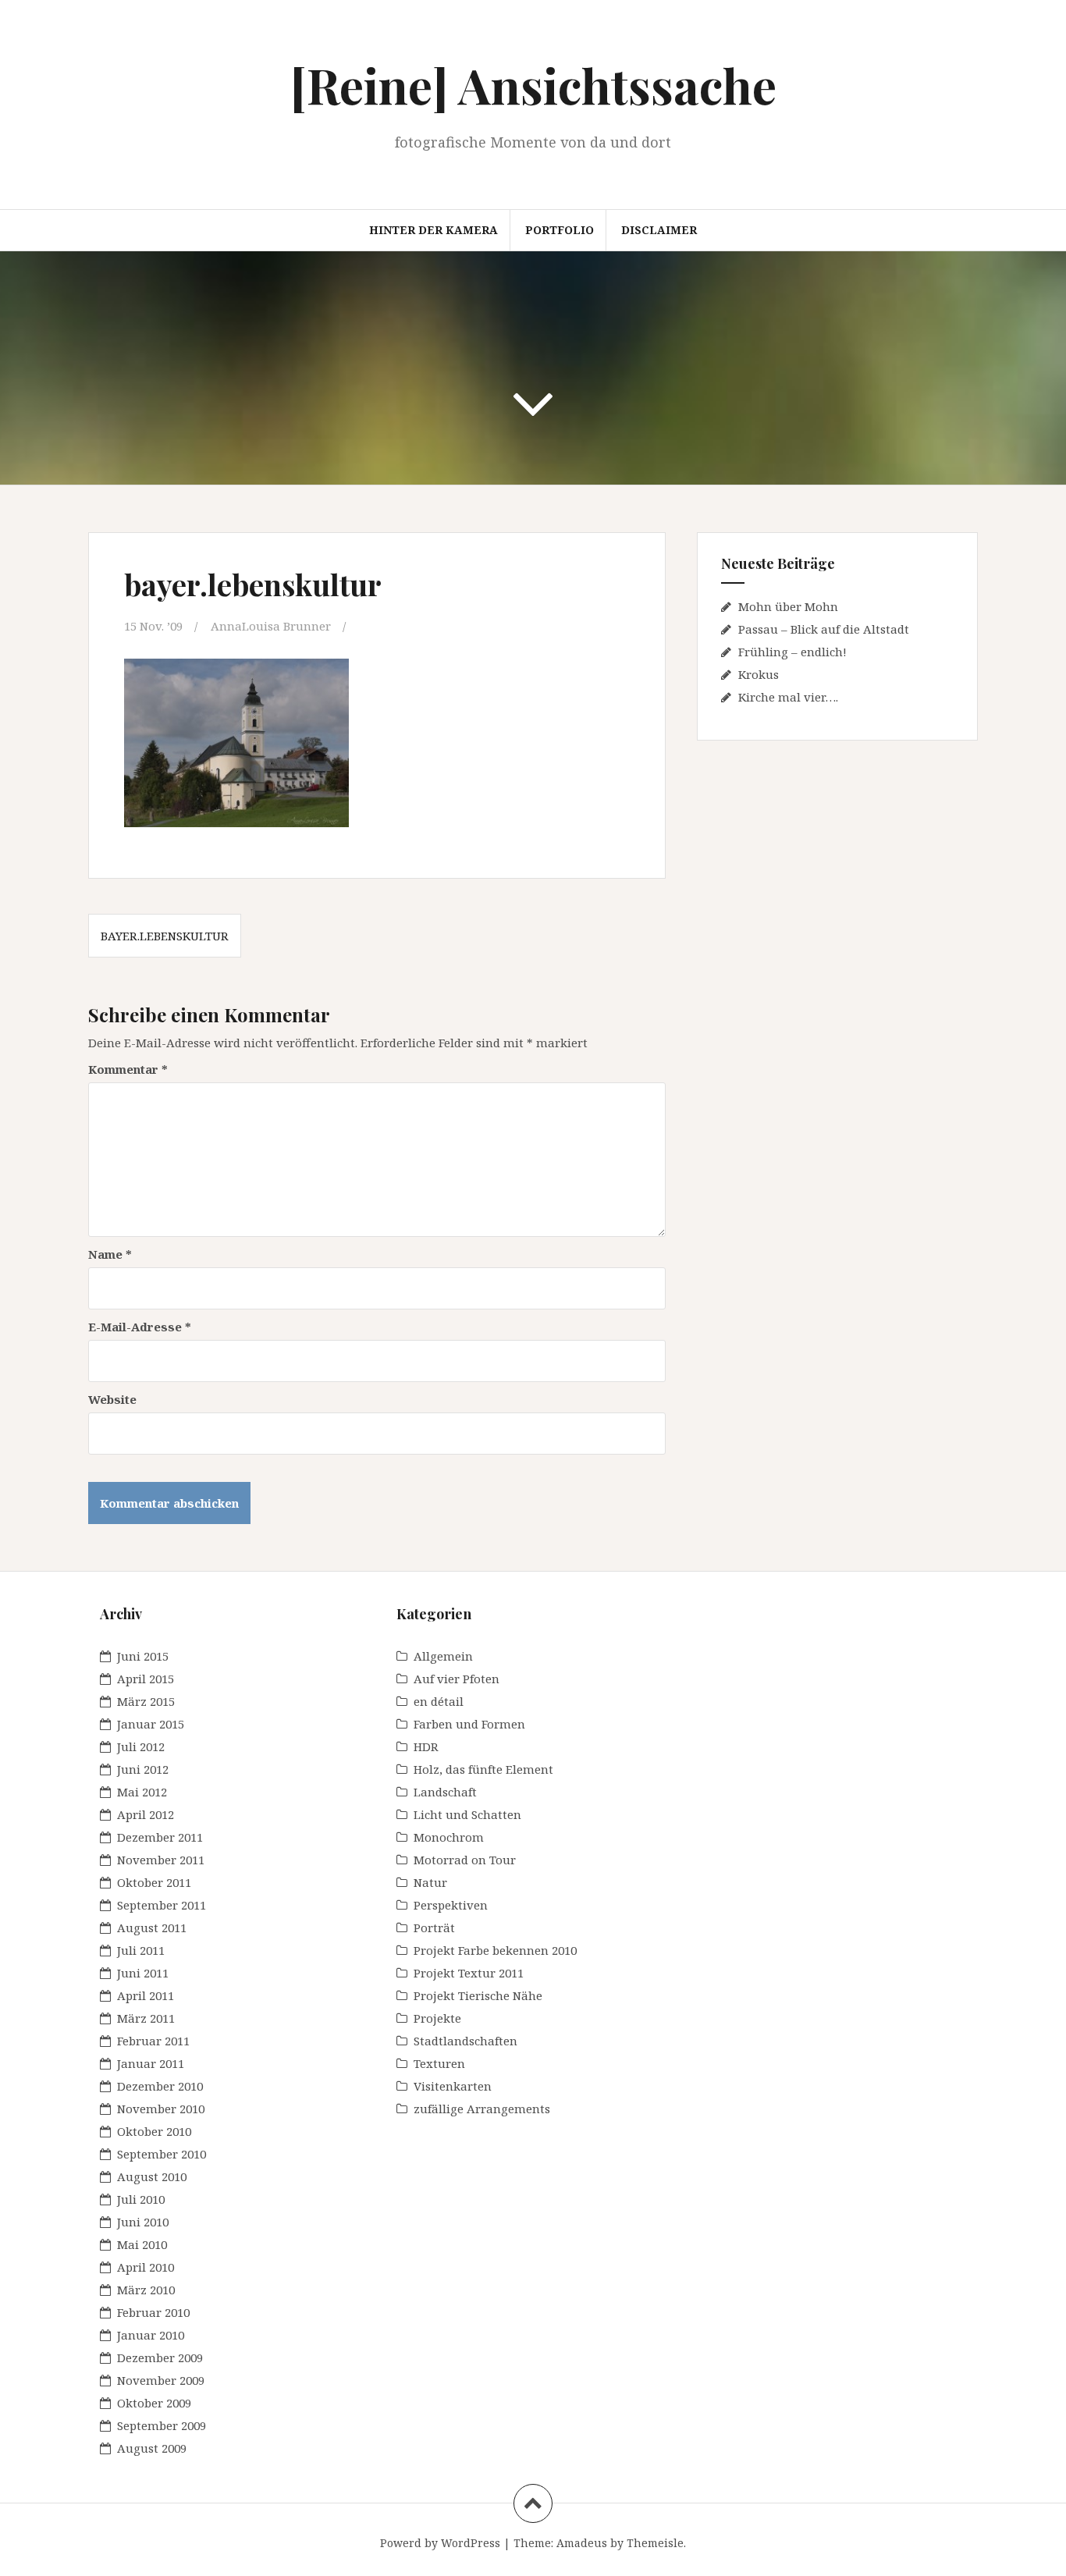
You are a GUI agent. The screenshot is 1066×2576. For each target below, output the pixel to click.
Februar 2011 (153, 2041)
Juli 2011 (141, 1950)
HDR (426, 1746)
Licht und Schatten (467, 1814)
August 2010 (152, 2176)
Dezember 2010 (160, 2086)
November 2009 (161, 2380)
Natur (430, 1882)
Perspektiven (451, 1905)
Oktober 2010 (154, 2131)
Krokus (759, 674)
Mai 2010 (142, 2244)
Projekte (437, 2018)
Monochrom (449, 1837)
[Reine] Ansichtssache (533, 85)
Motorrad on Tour (465, 1860)
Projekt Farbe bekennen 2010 (495, 1950)
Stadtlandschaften (465, 2041)
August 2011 (152, 1928)
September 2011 (162, 1905)
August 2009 (152, 2448)
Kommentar (128, 1069)
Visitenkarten (453, 2086)
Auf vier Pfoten (457, 1679)
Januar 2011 (151, 2063)
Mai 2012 (142, 1792)
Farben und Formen (469, 1724)
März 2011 (146, 2018)
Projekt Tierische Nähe (478, 1995)
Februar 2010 (153, 2312)
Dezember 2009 (160, 2357)
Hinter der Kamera (434, 230)
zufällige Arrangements (482, 2109)
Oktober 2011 (154, 1882)
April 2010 (146, 2267)
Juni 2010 (143, 2222)
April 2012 (146, 1814)
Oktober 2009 (154, 2403)
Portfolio (560, 230)
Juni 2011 (143, 1973)
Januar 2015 (151, 1724)
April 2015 (146, 1679)
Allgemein (443, 1656)
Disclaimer (659, 230)
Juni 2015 (143, 1656)
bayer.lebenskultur (165, 936)
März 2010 (146, 2290)
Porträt (434, 1928)
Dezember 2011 (160, 1837)
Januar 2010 (151, 2335)
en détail (439, 1701)
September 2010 (162, 2154)
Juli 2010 (141, 2199)
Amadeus (582, 2543)
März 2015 (146, 1701)
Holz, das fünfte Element (483, 1769)
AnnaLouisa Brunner (271, 626)
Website (112, 1399)
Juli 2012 (141, 1746)
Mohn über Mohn (788, 606)
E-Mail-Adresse (140, 1327)
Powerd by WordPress (440, 2543)
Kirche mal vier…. (788, 697)
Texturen (439, 2063)
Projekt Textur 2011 (469, 1973)
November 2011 (161, 1860)
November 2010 (161, 2109)
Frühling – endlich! (792, 652)
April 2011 (146, 1995)
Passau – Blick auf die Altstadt (824, 629)
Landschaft (445, 1792)
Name (110, 1254)
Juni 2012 (143, 1769)
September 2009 (162, 2425)
